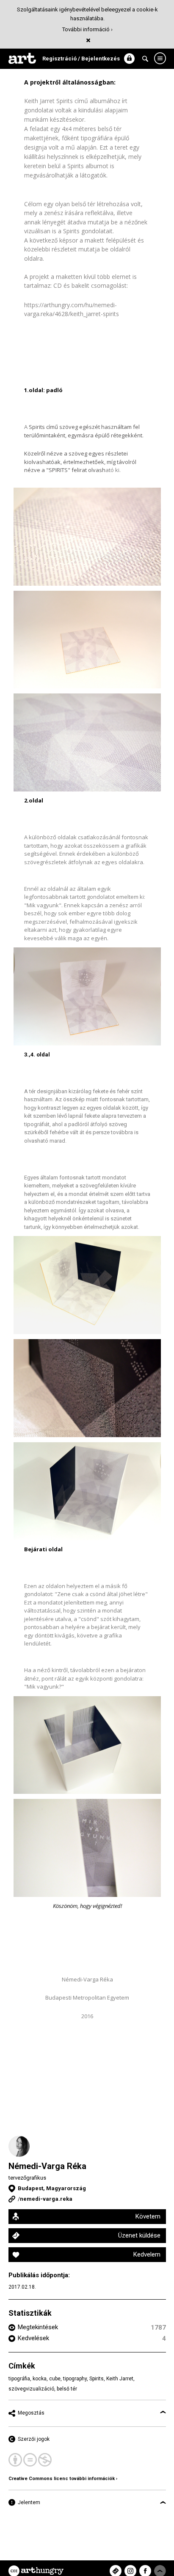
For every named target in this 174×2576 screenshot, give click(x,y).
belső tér (67, 2389)
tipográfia (19, 2379)
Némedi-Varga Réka (47, 2166)
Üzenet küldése (139, 2235)
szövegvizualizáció (31, 2389)
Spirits (97, 2379)
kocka (40, 2379)
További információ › (87, 29)
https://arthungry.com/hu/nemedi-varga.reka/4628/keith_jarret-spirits (72, 309)
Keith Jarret (120, 2379)
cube (55, 2379)
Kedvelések (33, 2338)
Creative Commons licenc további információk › (63, 2479)
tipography (75, 2379)
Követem (148, 2216)
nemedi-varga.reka (46, 2199)
